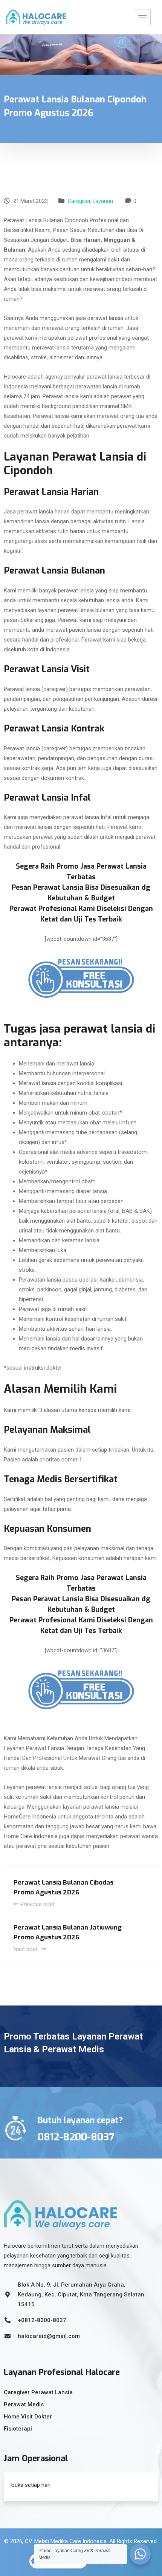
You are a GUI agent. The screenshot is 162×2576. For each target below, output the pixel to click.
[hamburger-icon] (142, 17)
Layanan (103, 201)
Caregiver (79, 201)
